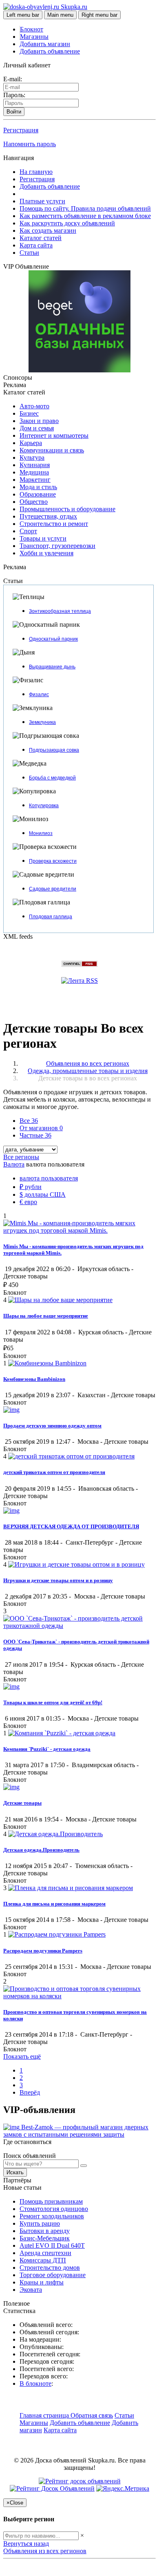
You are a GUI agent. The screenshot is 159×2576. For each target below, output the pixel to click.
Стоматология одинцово (54, 2209)
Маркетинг (35, 480)
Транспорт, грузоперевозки (57, 546)
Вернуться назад (26, 2544)
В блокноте (35, 2383)
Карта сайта (36, 245)
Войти (14, 112)
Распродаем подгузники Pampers (43, 1951)
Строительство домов (50, 2268)
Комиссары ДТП (43, 2260)
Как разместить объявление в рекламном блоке (85, 216)
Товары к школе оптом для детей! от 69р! (53, 1702)
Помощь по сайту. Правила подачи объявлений (85, 208)
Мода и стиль (38, 487)
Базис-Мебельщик (45, 2238)
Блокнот (32, 29)
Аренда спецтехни (45, 2253)
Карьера (31, 443)
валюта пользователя (49, 1178)
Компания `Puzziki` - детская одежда (47, 1749)
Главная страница (45, 2415)
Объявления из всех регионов (45, 2551)
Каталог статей (41, 238)
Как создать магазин (48, 230)
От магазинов (41, 1128)
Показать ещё (22, 2056)
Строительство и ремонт (54, 524)
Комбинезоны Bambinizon (34, 1379)
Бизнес (29, 413)
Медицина (34, 472)
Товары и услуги (43, 538)
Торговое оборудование (53, 2275)
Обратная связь (92, 2415)
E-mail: (13, 79)
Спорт (28, 531)
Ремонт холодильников (52, 2216)
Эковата (31, 2290)
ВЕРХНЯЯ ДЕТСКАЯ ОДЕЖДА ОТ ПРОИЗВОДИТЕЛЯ (71, 1526)
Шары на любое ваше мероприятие (46, 1316)
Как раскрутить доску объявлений (67, 223)
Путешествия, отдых (48, 516)
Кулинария (35, 465)
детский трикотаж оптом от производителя (54, 1472)
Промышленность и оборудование (67, 509)
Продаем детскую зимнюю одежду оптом (52, 1426)
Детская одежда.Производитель (41, 1850)
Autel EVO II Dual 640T (52, 2245)
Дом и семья (37, 428)
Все (29, 1121)
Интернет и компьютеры (54, 435)
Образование (38, 494)
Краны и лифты (42, 2282)
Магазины (34, 37)
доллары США (43, 1194)
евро (28, 1202)
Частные (35, 1135)
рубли (31, 1187)
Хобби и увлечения (46, 553)
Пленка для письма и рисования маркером (54, 1904)
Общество (34, 502)
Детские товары (22, 1803)
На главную (36, 172)
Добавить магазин (45, 44)
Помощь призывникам (51, 2201)
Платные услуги (42, 201)
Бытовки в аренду (45, 2231)
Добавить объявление (50, 51)
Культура (32, 458)
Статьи (29, 253)
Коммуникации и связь (52, 450)
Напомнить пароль (30, 144)
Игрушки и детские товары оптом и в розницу (58, 1580)
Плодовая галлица (51, 917)
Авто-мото (34, 406)
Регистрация (21, 130)
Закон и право (39, 421)
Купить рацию (40, 2223)
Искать (15, 2172)
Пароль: (14, 95)
